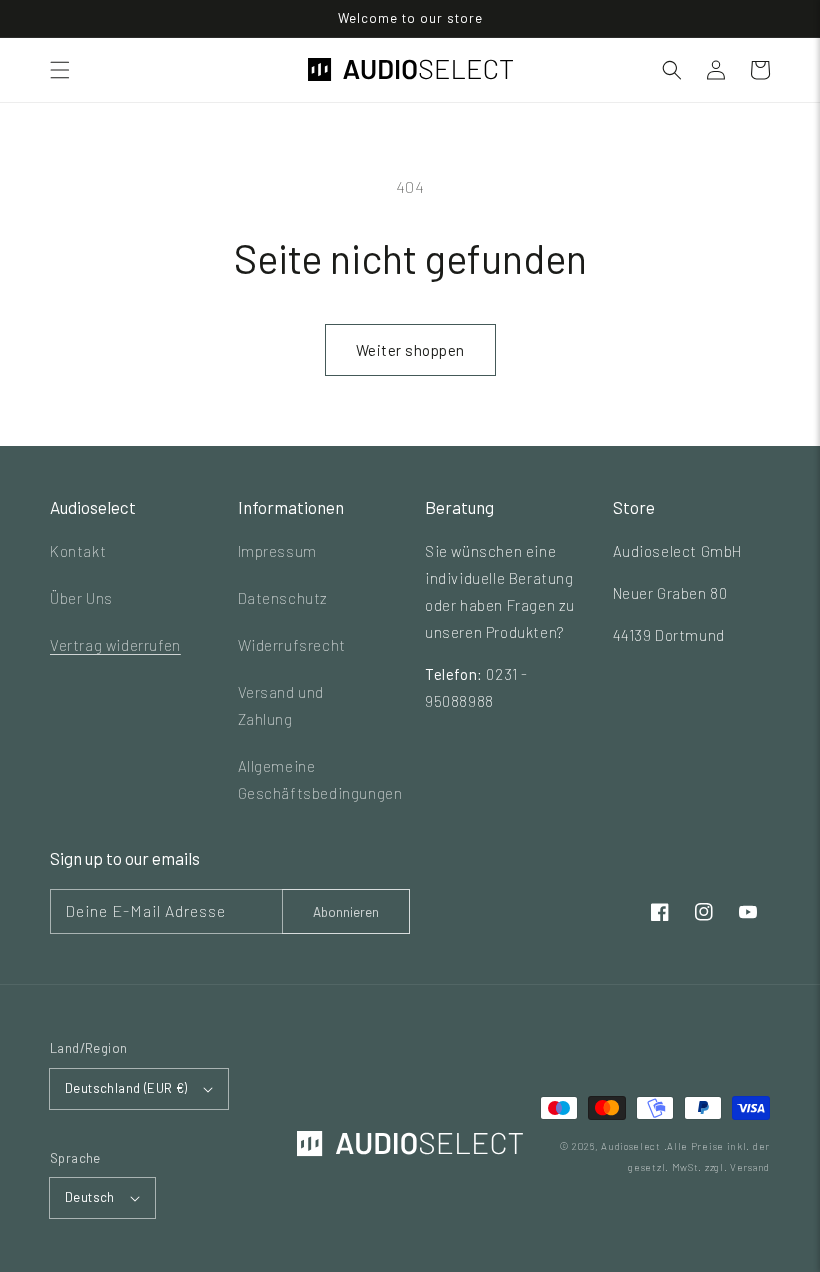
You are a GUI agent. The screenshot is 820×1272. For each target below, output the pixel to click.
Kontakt (78, 551)
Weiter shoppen (410, 350)
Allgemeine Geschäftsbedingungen (320, 779)
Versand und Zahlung (281, 705)
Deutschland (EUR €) (126, 1088)
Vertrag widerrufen (115, 645)
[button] (60, 70)
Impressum (277, 551)
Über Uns (81, 598)
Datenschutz (283, 598)
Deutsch (90, 1197)
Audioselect (631, 1146)
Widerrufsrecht (292, 645)
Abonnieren (346, 912)
